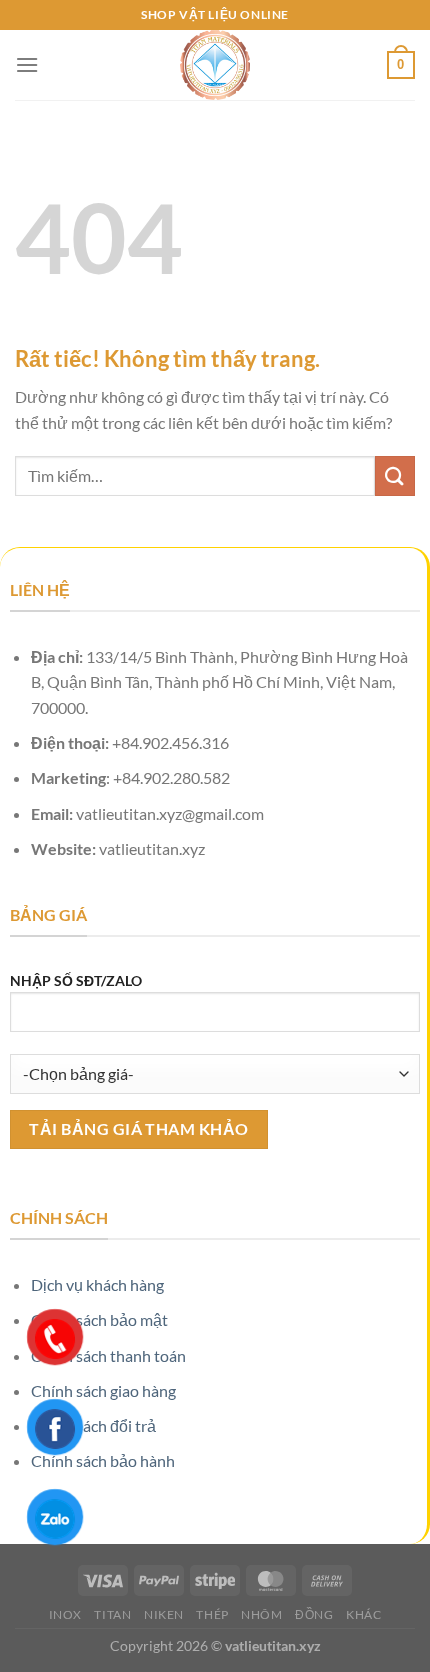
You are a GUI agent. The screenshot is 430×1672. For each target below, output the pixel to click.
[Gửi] (395, 475)
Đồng (314, 1614)
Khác (363, 1614)
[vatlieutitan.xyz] (215, 65)
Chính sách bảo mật (99, 1319)
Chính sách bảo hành (103, 1460)
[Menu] (27, 64)
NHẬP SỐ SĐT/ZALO (76, 980)
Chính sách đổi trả (93, 1425)
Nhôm (261, 1614)
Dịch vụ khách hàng (97, 1284)
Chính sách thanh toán (108, 1355)
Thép (212, 1614)
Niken (164, 1614)
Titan (112, 1614)
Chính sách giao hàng (103, 1390)
